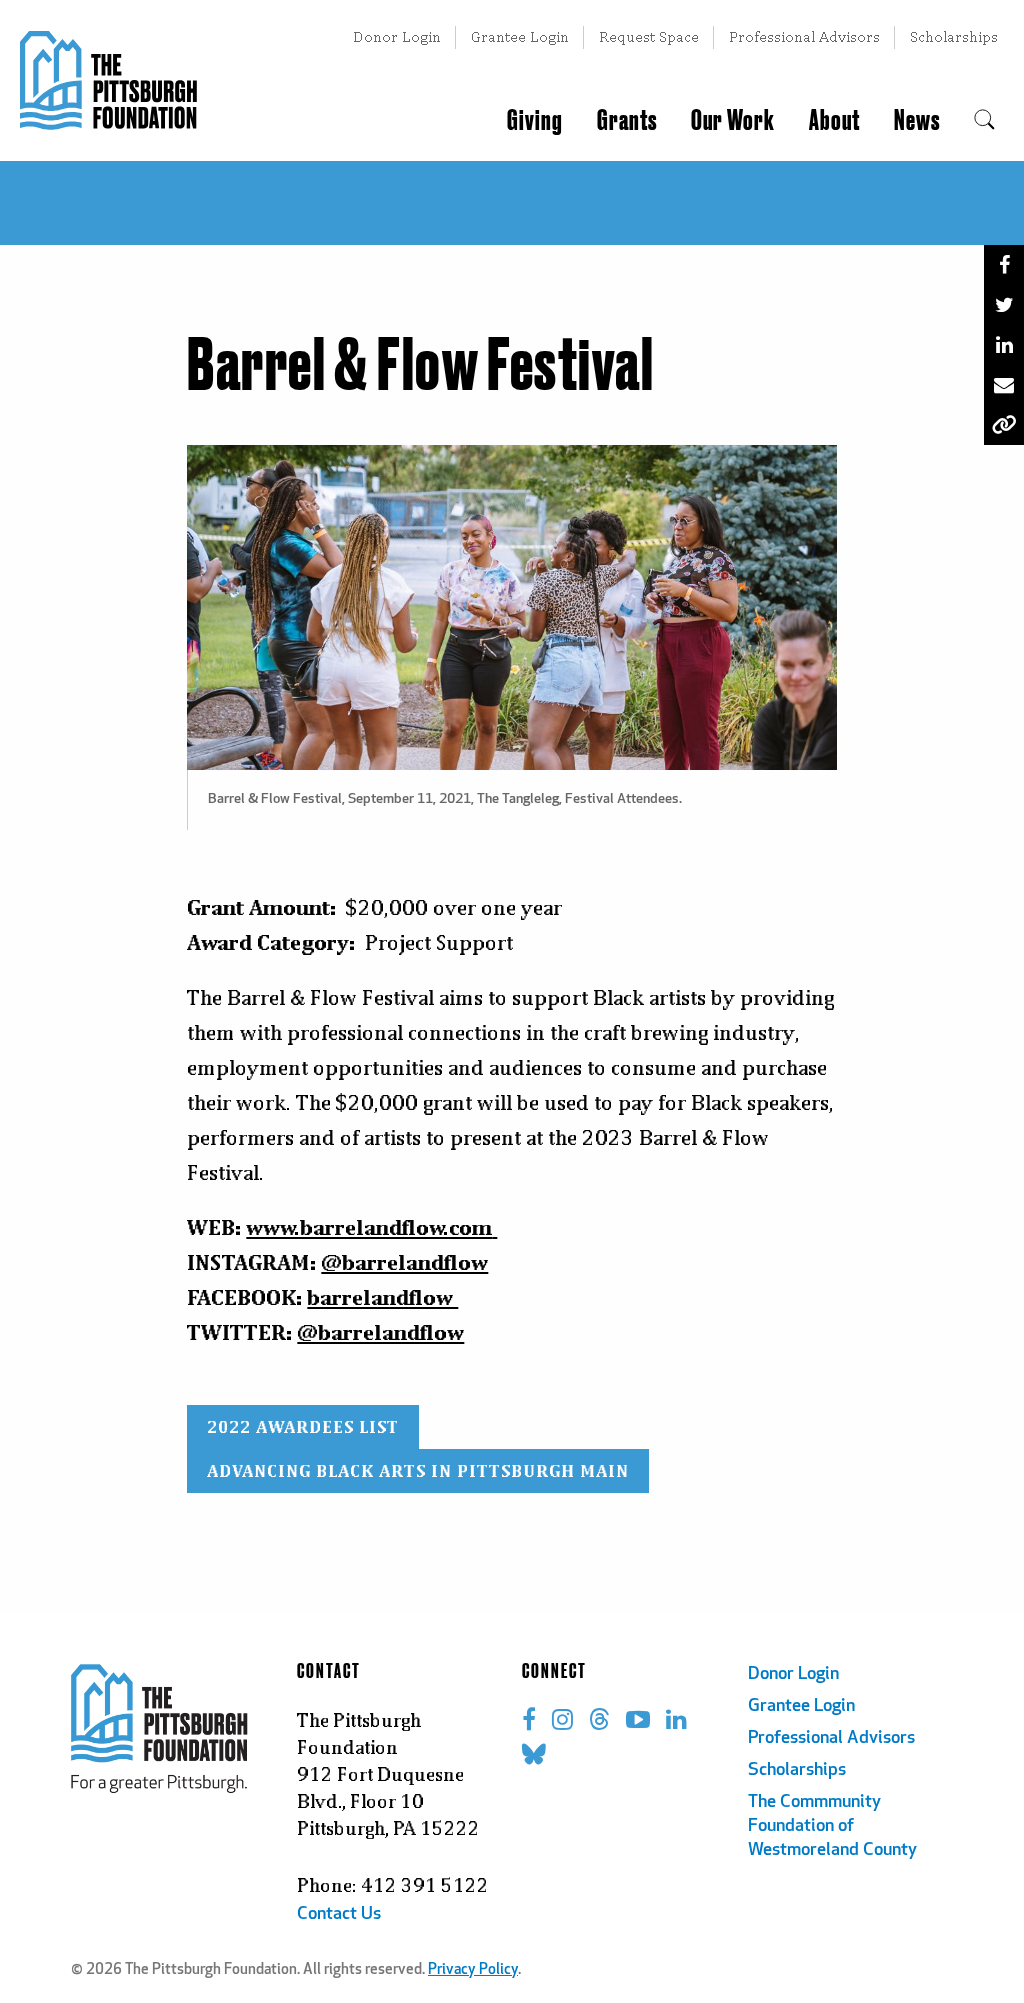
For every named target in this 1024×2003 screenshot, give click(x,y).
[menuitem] (984, 121)
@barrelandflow (380, 1332)
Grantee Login (520, 36)
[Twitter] (1004, 305)
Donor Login (397, 36)
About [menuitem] (834, 121)
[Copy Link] (1004, 425)
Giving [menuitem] (535, 121)
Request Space (649, 36)
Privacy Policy (473, 1970)
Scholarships (954, 36)
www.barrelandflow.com (369, 1227)
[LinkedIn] (1004, 345)
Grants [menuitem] (627, 121)
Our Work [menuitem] (733, 121)
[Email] (1004, 385)
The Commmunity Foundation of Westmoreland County (832, 1827)
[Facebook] (1004, 265)
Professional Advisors (804, 36)
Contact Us (339, 1915)
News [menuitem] (917, 121)
